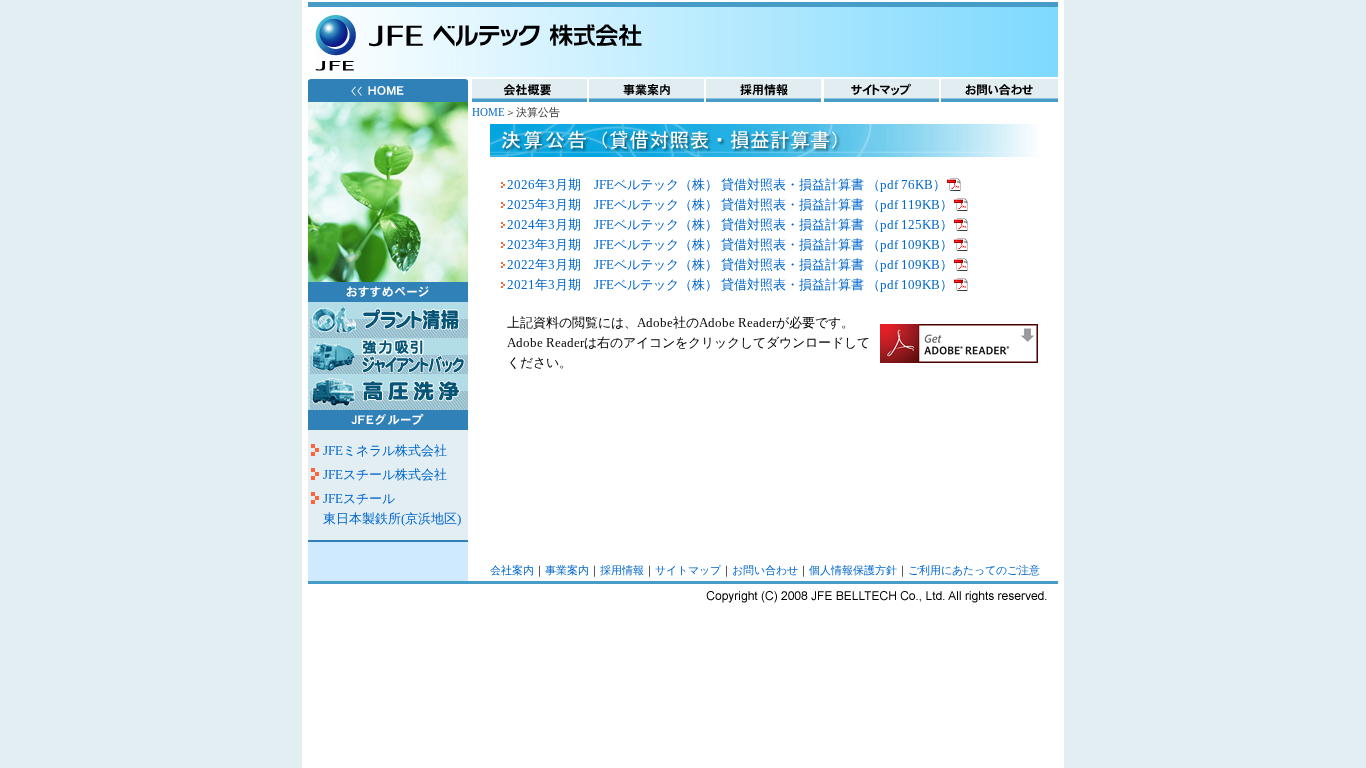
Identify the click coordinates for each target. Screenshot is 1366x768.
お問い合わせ (765, 570)
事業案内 (567, 570)
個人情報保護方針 (853, 570)
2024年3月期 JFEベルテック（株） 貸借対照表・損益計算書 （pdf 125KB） (730, 224)
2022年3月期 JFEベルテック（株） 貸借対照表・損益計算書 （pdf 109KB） (730, 264)
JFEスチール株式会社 (385, 474)
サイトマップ (688, 570)
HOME (488, 112)
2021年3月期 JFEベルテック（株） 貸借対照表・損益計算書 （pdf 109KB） (730, 284)
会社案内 (512, 570)
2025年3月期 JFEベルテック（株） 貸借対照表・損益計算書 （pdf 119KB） (730, 204)
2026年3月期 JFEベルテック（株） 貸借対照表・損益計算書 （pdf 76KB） (726, 184)
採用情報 (622, 570)
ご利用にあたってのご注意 (974, 570)
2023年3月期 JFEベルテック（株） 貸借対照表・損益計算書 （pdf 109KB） (730, 244)
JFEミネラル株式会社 (385, 450)
